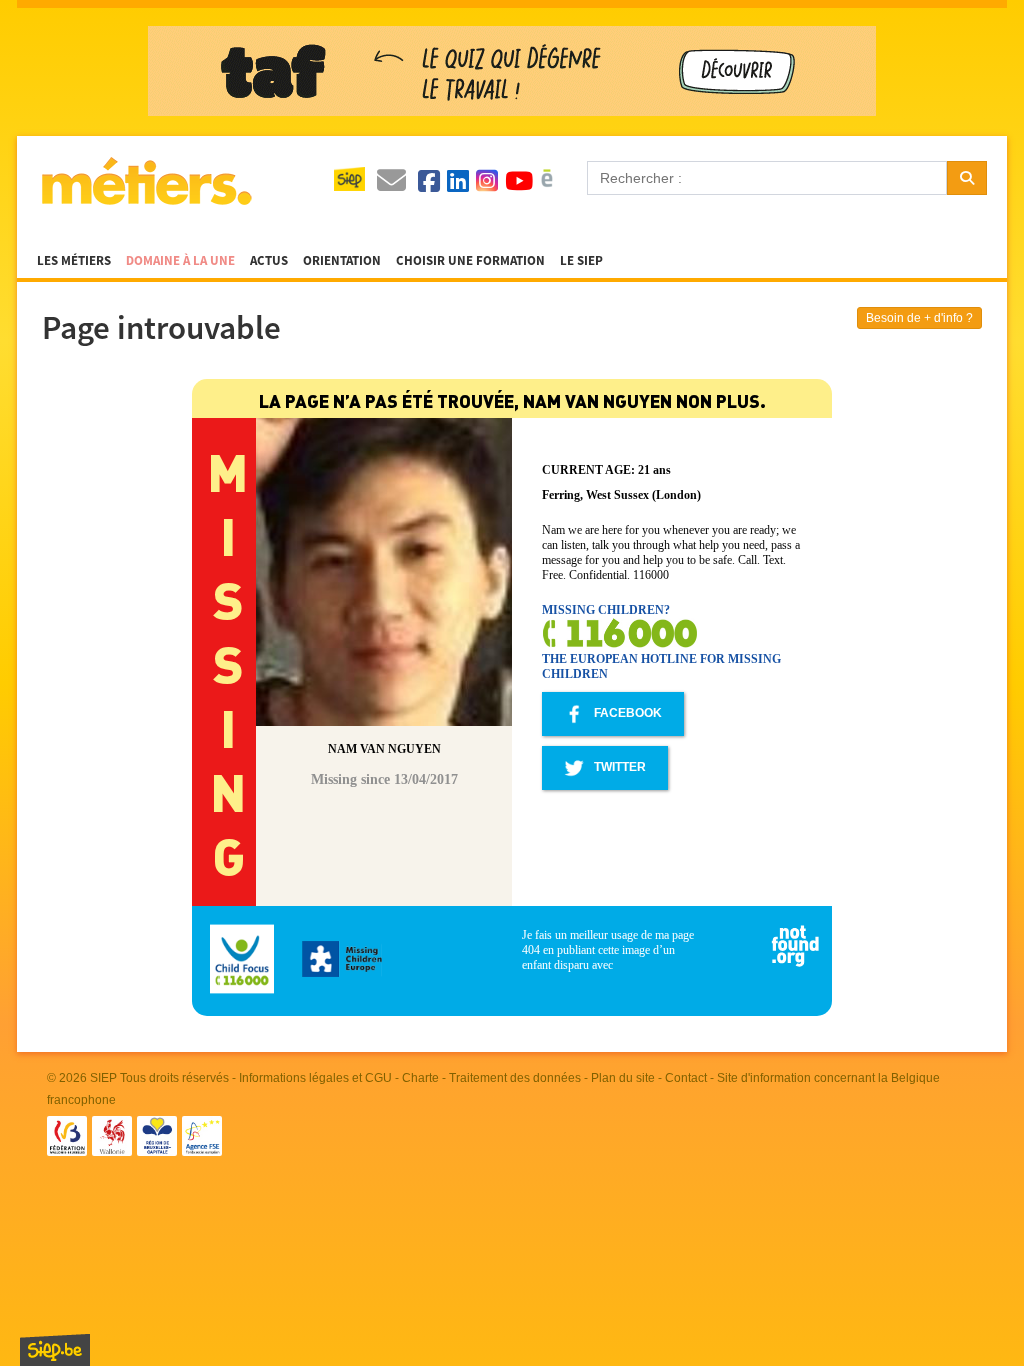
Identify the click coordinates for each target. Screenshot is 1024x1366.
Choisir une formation (470, 261)
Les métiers (74, 261)
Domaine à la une (180, 261)
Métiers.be (145, 181)
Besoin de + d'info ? (919, 318)
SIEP (103, 1078)
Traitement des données (515, 1078)
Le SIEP (581, 261)
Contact (686, 1078)
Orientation (342, 261)
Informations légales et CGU (315, 1078)
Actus (269, 261)
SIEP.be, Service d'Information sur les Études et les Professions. (55, 1350)
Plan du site (623, 1078)
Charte (420, 1078)
